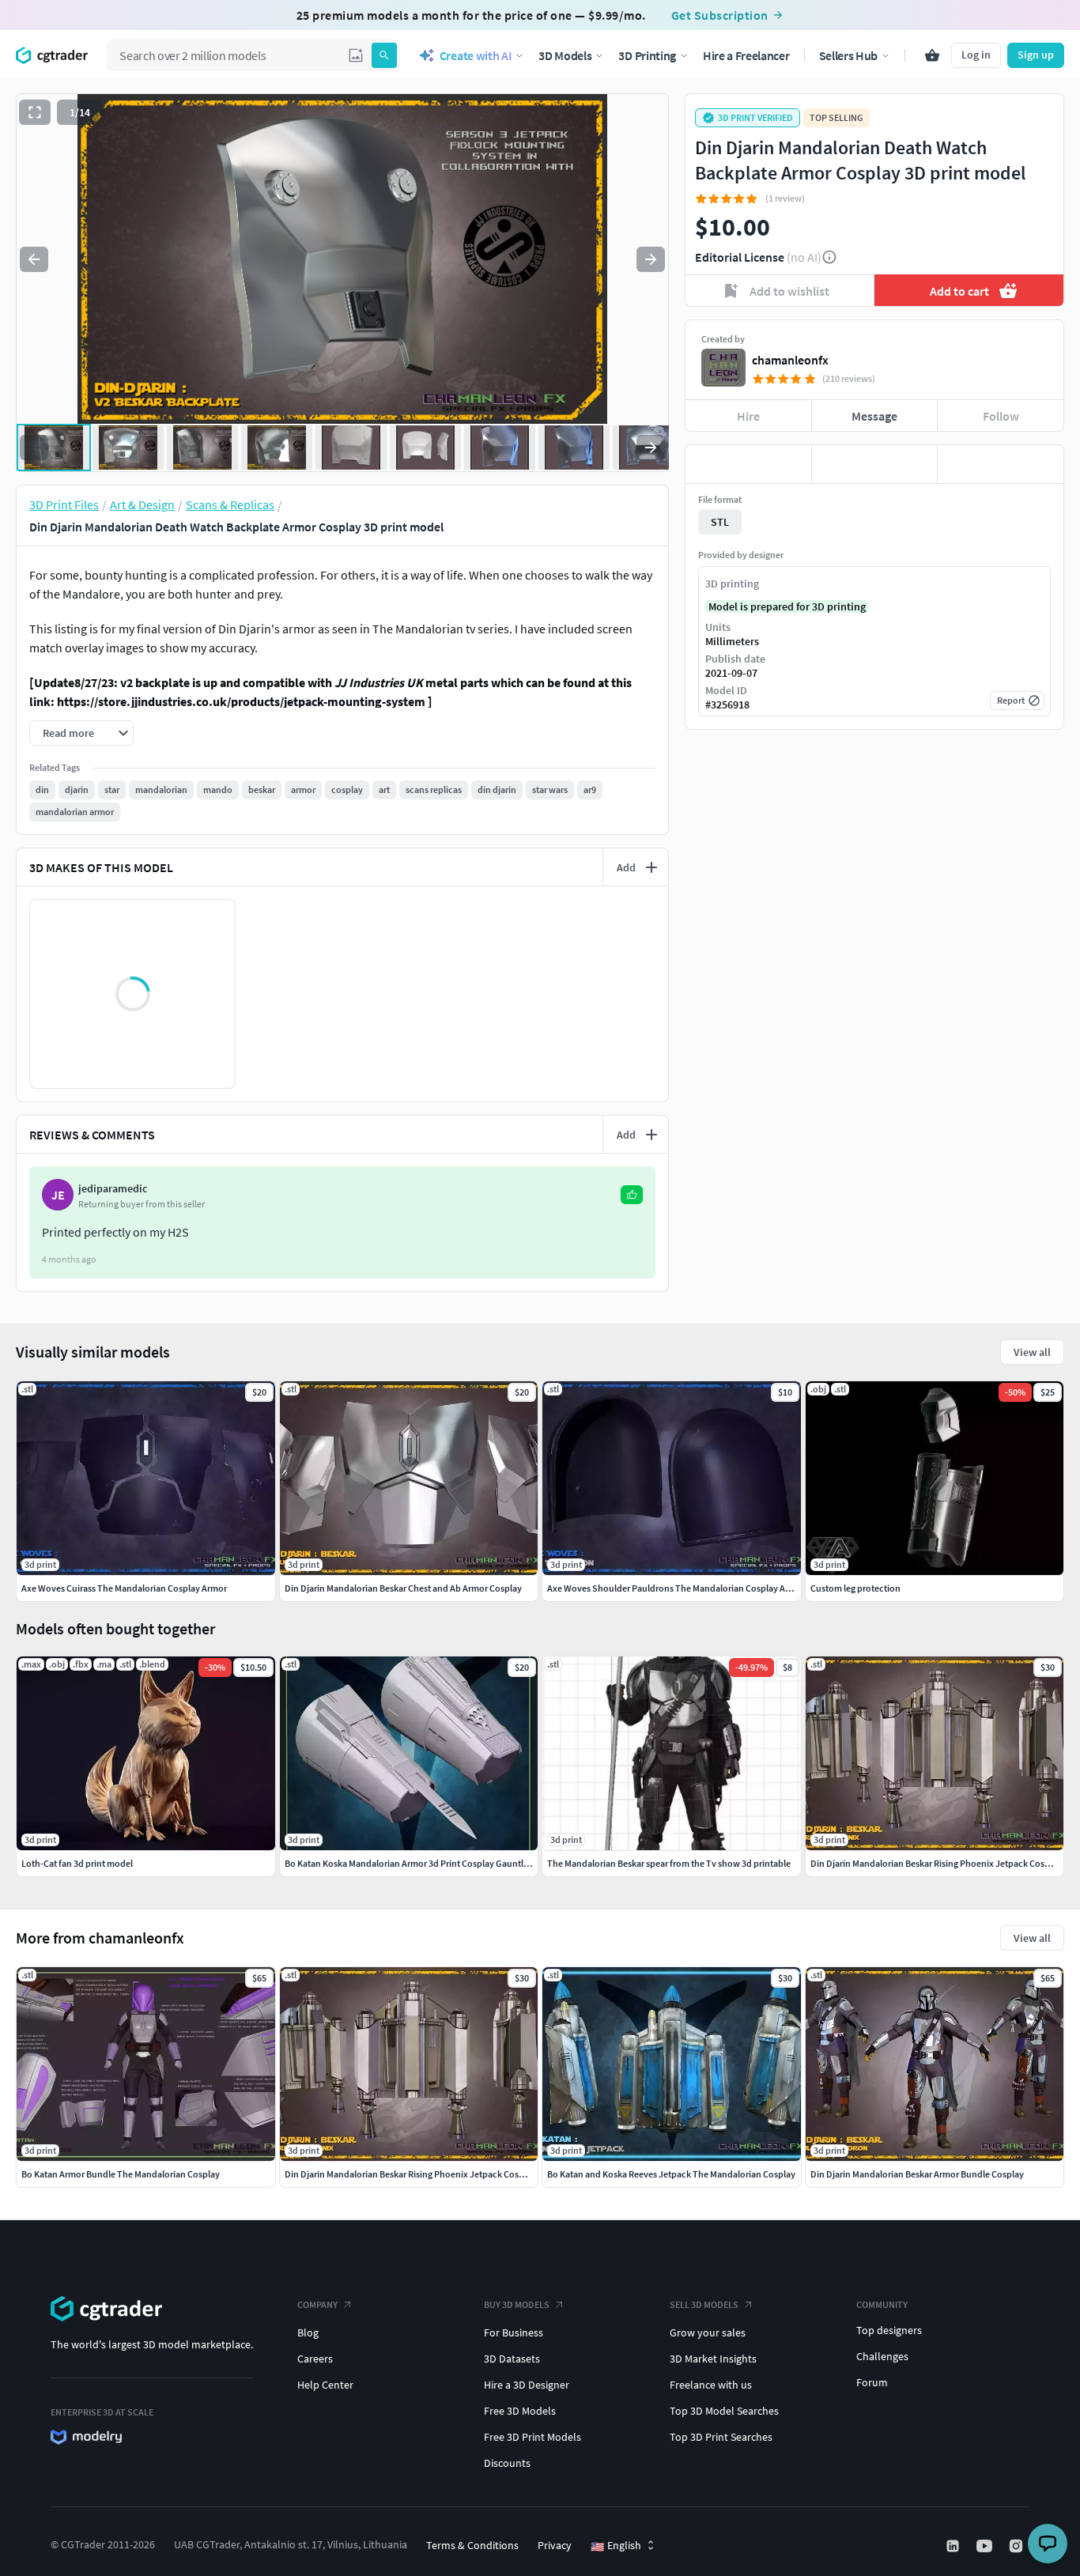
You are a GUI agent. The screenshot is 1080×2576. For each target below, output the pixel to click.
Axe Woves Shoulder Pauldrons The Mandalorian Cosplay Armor (676, 1588)
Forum (872, 2382)
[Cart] (932, 55)
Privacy (555, 2545)
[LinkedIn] (954, 2546)
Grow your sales (708, 2332)
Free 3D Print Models (532, 2437)
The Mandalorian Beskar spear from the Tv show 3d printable (669, 1863)
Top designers (889, 2330)
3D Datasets (512, 2359)
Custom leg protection (855, 1588)
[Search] (384, 55)
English (616, 2546)
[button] (356, 55)
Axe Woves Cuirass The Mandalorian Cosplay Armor (124, 1588)
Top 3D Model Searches (724, 2411)
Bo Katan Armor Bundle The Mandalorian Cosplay (121, 2174)
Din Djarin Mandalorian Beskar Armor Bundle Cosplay (917, 2174)
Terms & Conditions (472, 2545)
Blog (308, 2332)
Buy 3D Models (517, 2304)
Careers (315, 2359)
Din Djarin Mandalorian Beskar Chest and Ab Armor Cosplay (403, 1588)
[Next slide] (651, 259)
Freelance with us (711, 2385)
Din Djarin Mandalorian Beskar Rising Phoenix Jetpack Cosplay (410, 2174)
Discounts (507, 2463)
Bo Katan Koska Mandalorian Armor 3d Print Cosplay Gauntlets (410, 1863)
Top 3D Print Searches (721, 2437)
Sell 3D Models (704, 2304)
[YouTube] (986, 2546)
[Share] (1001, 464)
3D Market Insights (713, 2359)
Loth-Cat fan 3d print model (77, 1863)
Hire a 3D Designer (527, 2385)
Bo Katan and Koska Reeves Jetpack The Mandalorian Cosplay (671, 2174)
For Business (514, 2332)
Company (317, 2304)
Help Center (325, 2385)
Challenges (882, 2356)
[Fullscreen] (35, 112)
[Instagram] (1018, 2546)
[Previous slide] (34, 259)
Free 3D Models (520, 2411)
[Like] (748, 464)
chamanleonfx (790, 360)
